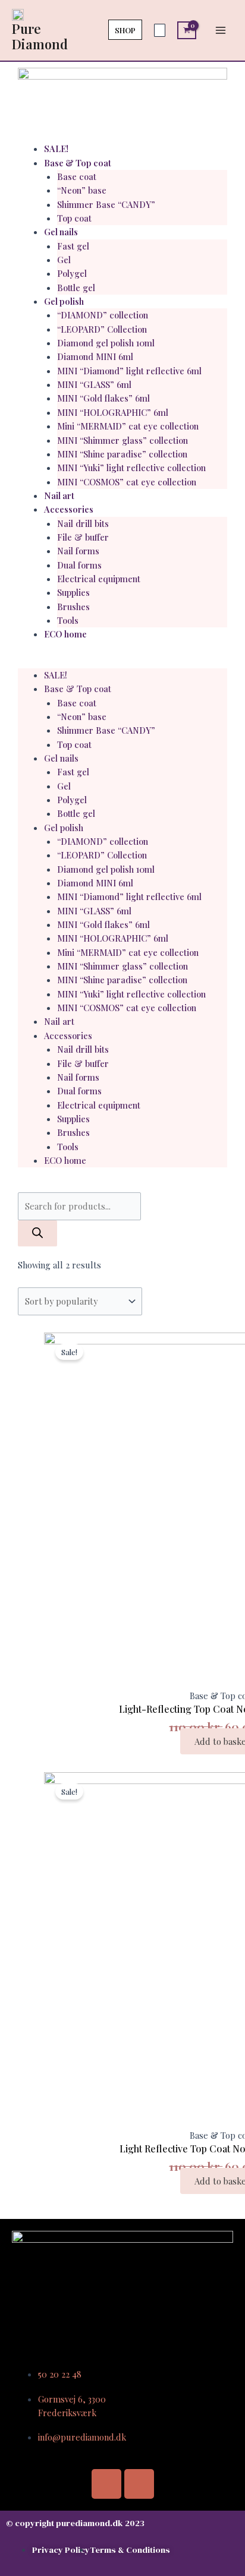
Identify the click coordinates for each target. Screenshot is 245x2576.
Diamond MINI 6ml (95, 356)
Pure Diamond (40, 36)
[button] (122, 662)
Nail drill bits (83, 523)
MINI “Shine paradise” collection (122, 454)
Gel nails (61, 232)
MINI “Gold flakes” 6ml (103, 398)
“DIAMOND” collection (103, 315)
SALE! (56, 149)
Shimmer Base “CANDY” (106, 204)
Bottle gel (76, 288)
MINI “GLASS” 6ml (94, 384)
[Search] (37, 1233)
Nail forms (78, 551)
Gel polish (64, 301)
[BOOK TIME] (160, 30)
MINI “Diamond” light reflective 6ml (129, 371)
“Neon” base (82, 190)
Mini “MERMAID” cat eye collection (128, 426)
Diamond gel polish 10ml (106, 343)
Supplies (73, 592)
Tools (68, 620)
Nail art (59, 495)
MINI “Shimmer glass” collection (122, 440)
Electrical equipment (99, 579)
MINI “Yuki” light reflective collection (131, 468)
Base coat (77, 176)
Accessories (69, 509)
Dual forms (79, 565)
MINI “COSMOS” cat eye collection (127, 482)
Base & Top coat (78, 163)
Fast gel (73, 246)
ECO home (65, 634)
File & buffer (83, 537)
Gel (64, 260)
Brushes (73, 607)
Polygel (72, 273)
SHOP (125, 30)
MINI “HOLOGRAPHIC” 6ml (113, 412)
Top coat (74, 218)
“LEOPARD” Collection (102, 329)
